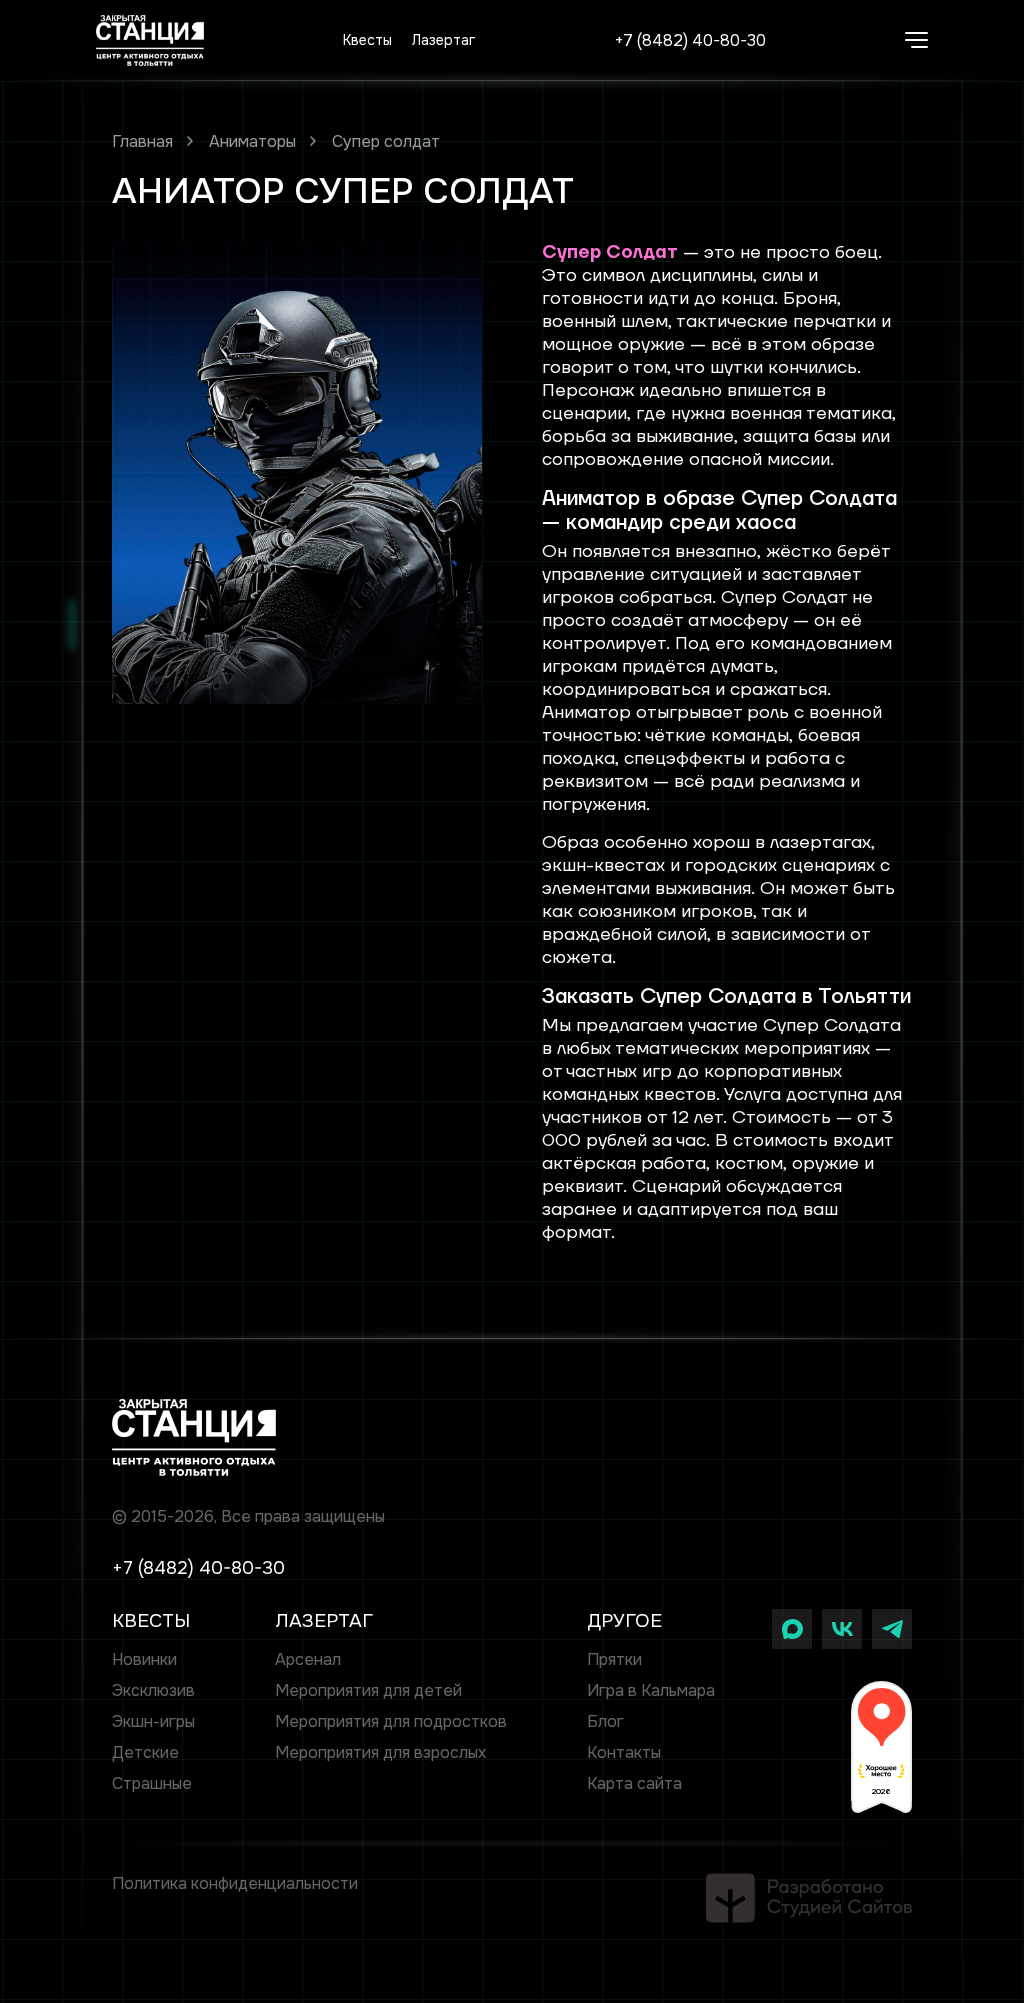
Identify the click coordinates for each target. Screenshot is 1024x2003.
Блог (605, 1721)
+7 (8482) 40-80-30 (690, 40)
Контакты (624, 1752)
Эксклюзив (153, 1690)
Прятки (614, 1659)
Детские (145, 1752)
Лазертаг (443, 40)
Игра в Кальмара (651, 1690)
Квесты (367, 40)
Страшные (152, 1783)
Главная (142, 141)
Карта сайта (634, 1783)
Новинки (144, 1659)
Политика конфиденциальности (235, 1883)
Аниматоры (252, 141)
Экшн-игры (153, 1721)
